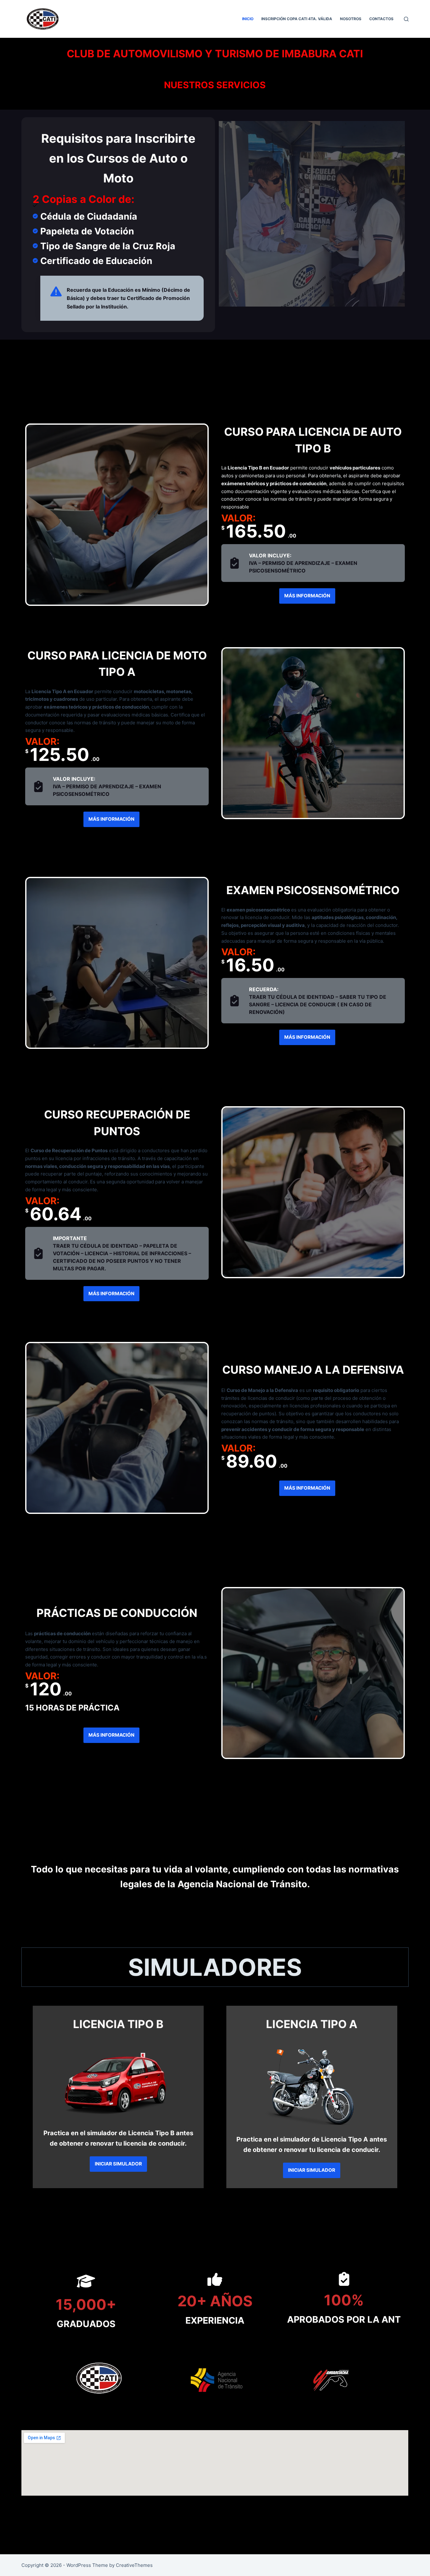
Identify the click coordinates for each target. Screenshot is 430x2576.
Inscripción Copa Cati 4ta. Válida (297, 19)
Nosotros (351, 19)
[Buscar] (406, 19)
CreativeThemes (134, 2565)
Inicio (248, 19)
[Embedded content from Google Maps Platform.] (215, 2463)
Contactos (381, 19)
